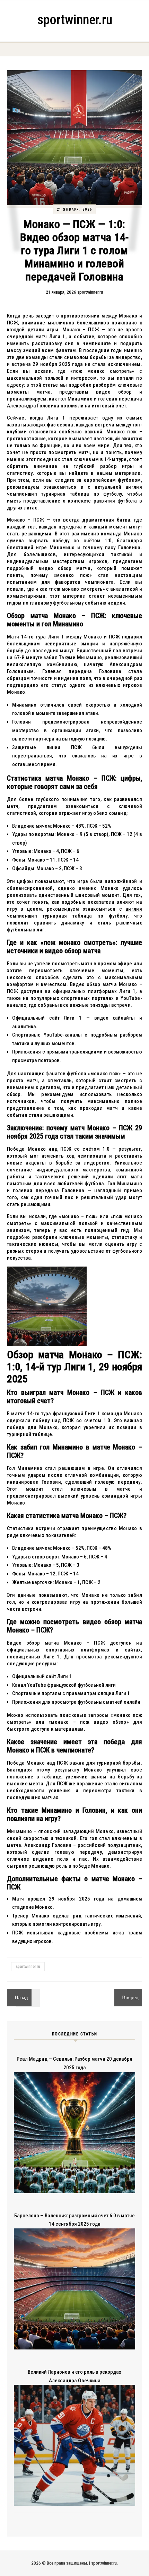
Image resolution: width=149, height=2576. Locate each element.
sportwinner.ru (75, 20)
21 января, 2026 (74, 209)
